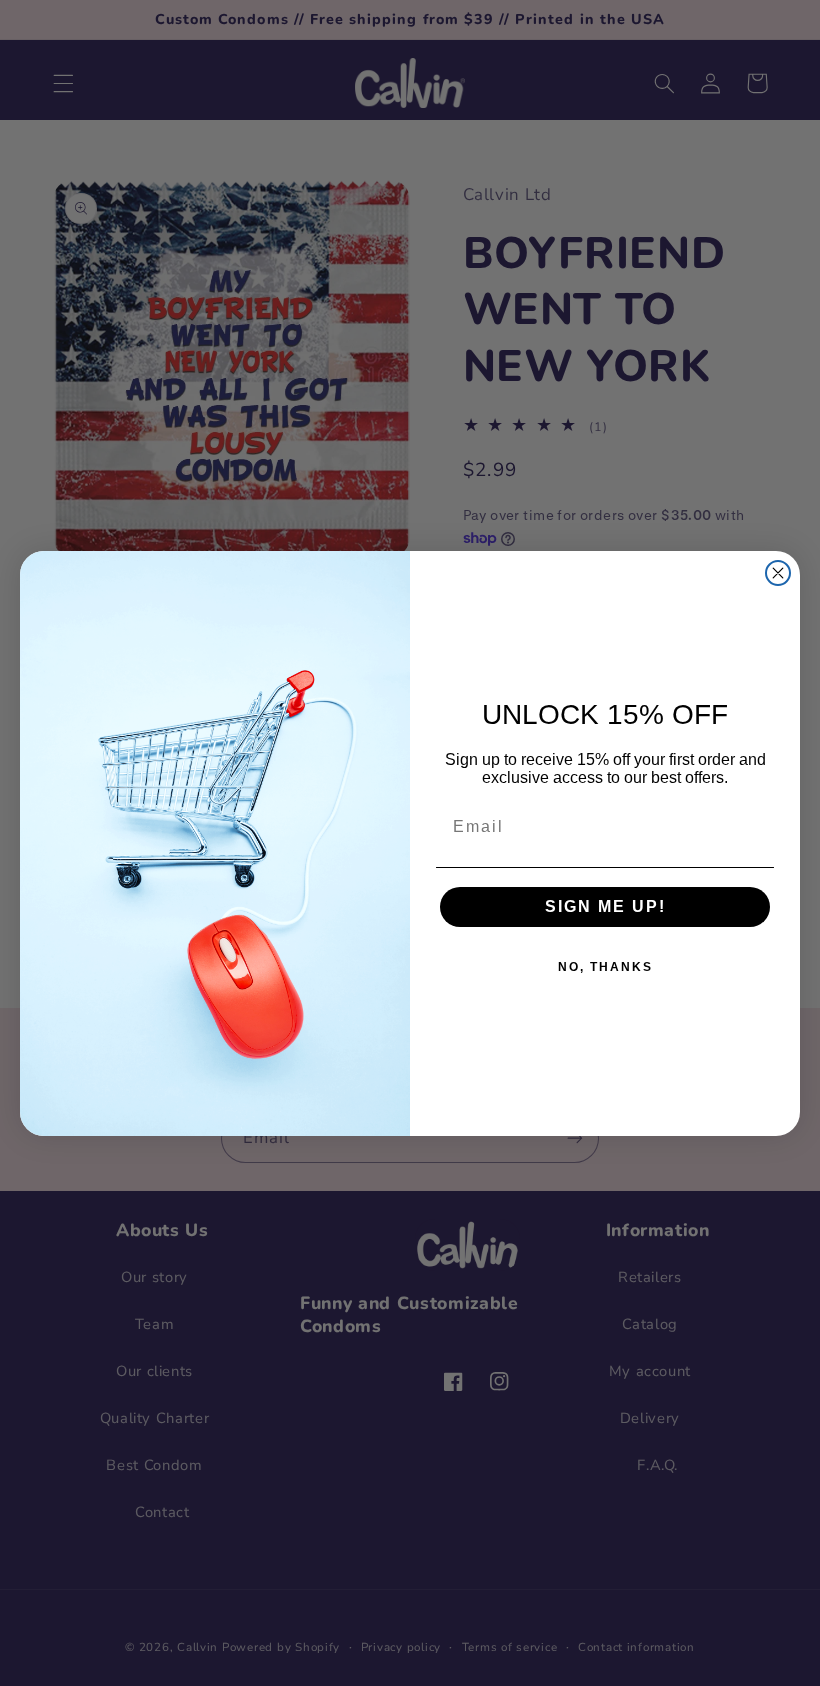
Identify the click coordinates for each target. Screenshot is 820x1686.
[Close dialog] (778, 573)
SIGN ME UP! (605, 906)
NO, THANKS (605, 967)
